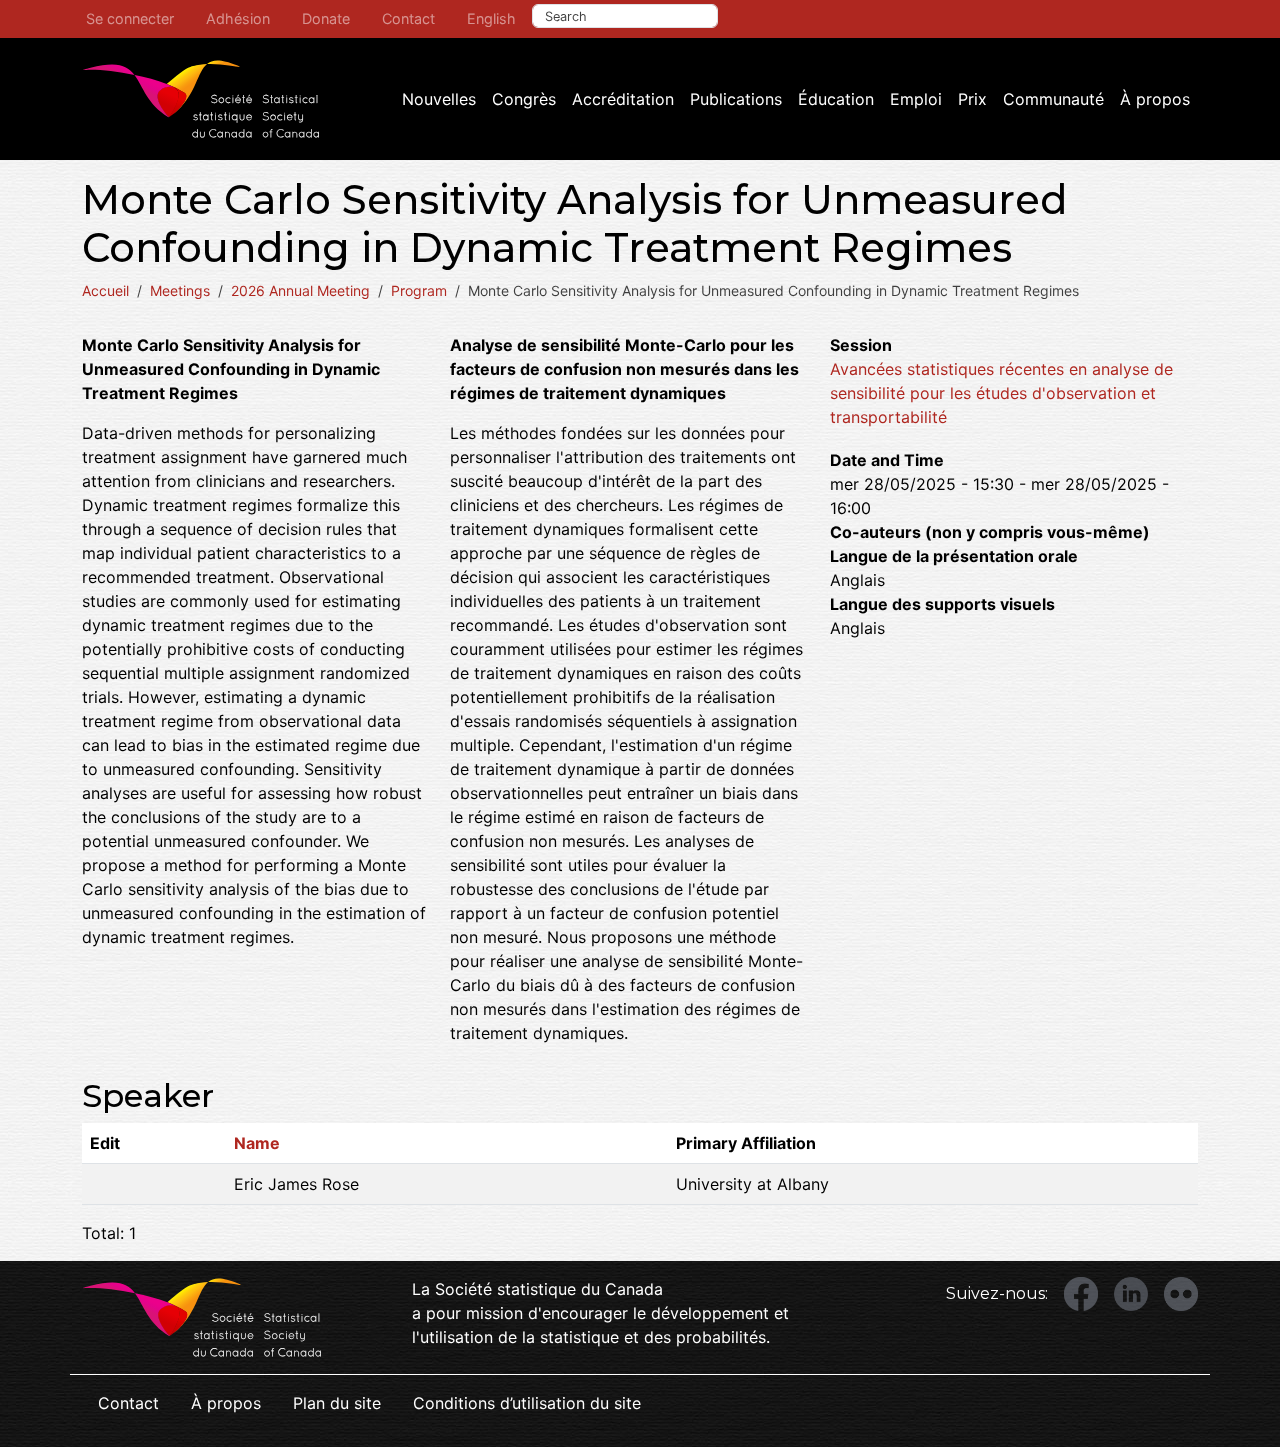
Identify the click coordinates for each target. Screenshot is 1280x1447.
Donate (326, 18)
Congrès (524, 99)
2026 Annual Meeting (300, 290)
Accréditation (623, 99)
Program (419, 290)
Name (257, 1143)
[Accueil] (201, 99)
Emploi (916, 99)
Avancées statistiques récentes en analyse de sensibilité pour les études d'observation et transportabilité (1001, 393)
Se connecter (130, 18)
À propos (1155, 99)
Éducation (836, 99)
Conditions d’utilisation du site (527, 1403)
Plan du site (337, 1403)
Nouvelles (439, 99)
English (491, 18)
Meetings (180, 290)
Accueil (105, 290)
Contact (408, 18)
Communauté (1053, 99)
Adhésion (238, 18)
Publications (736, 99)
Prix (972, 99)
